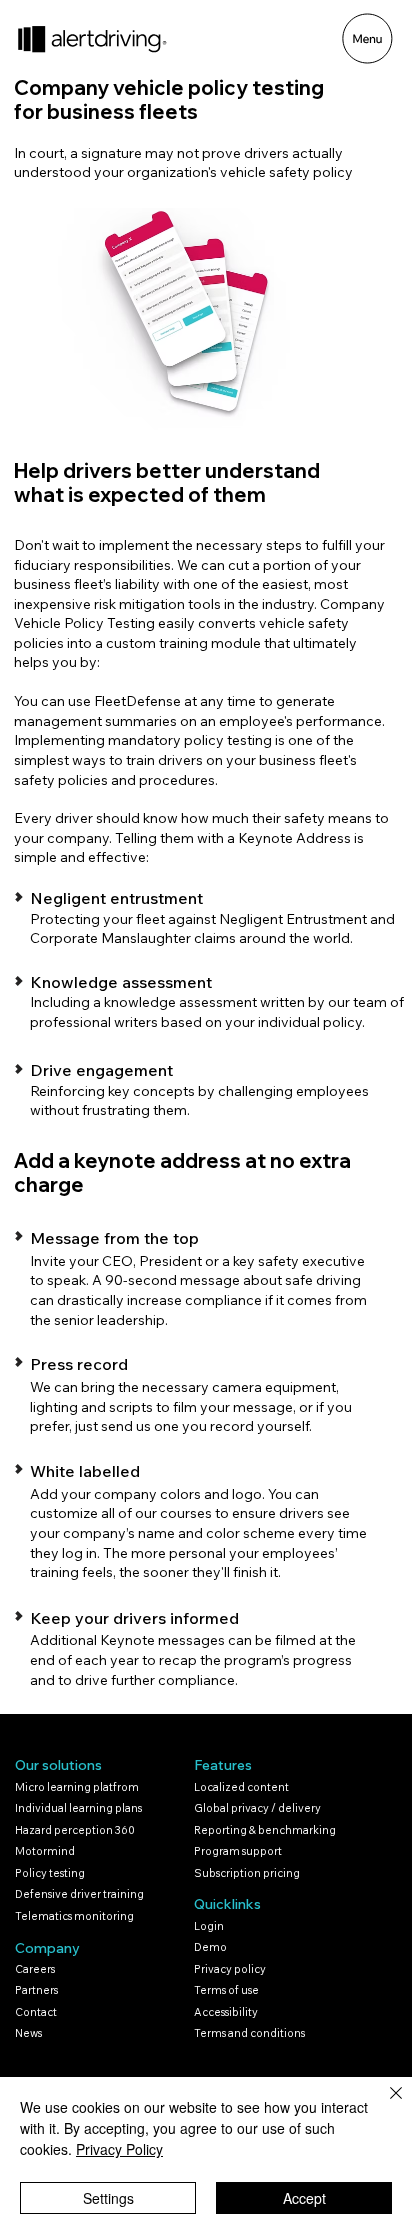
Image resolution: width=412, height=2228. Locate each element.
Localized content (241, 1787)
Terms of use (226, 1990)
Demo (210, 1947)
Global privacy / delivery (257, 1808)
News (28, 2033)
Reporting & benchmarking (265, 1830)
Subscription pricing (247, 1873)
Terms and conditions (249, 2033)
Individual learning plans (78, 1808)
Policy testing (50, 1873)
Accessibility (226, 2012)
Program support (238, 1851)
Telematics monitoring (74, 1916)
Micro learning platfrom (77, 1787)
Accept (304, 2198)
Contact (36, 2012)
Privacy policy (230, 1969)
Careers (35, 1969)
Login (209, 1926)
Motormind (45, 1851)
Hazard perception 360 (75, 1830)
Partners (36, 1990)
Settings (108, 2198)
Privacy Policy (119, 2149)
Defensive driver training (79, 1894)
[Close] (384, 2105)
